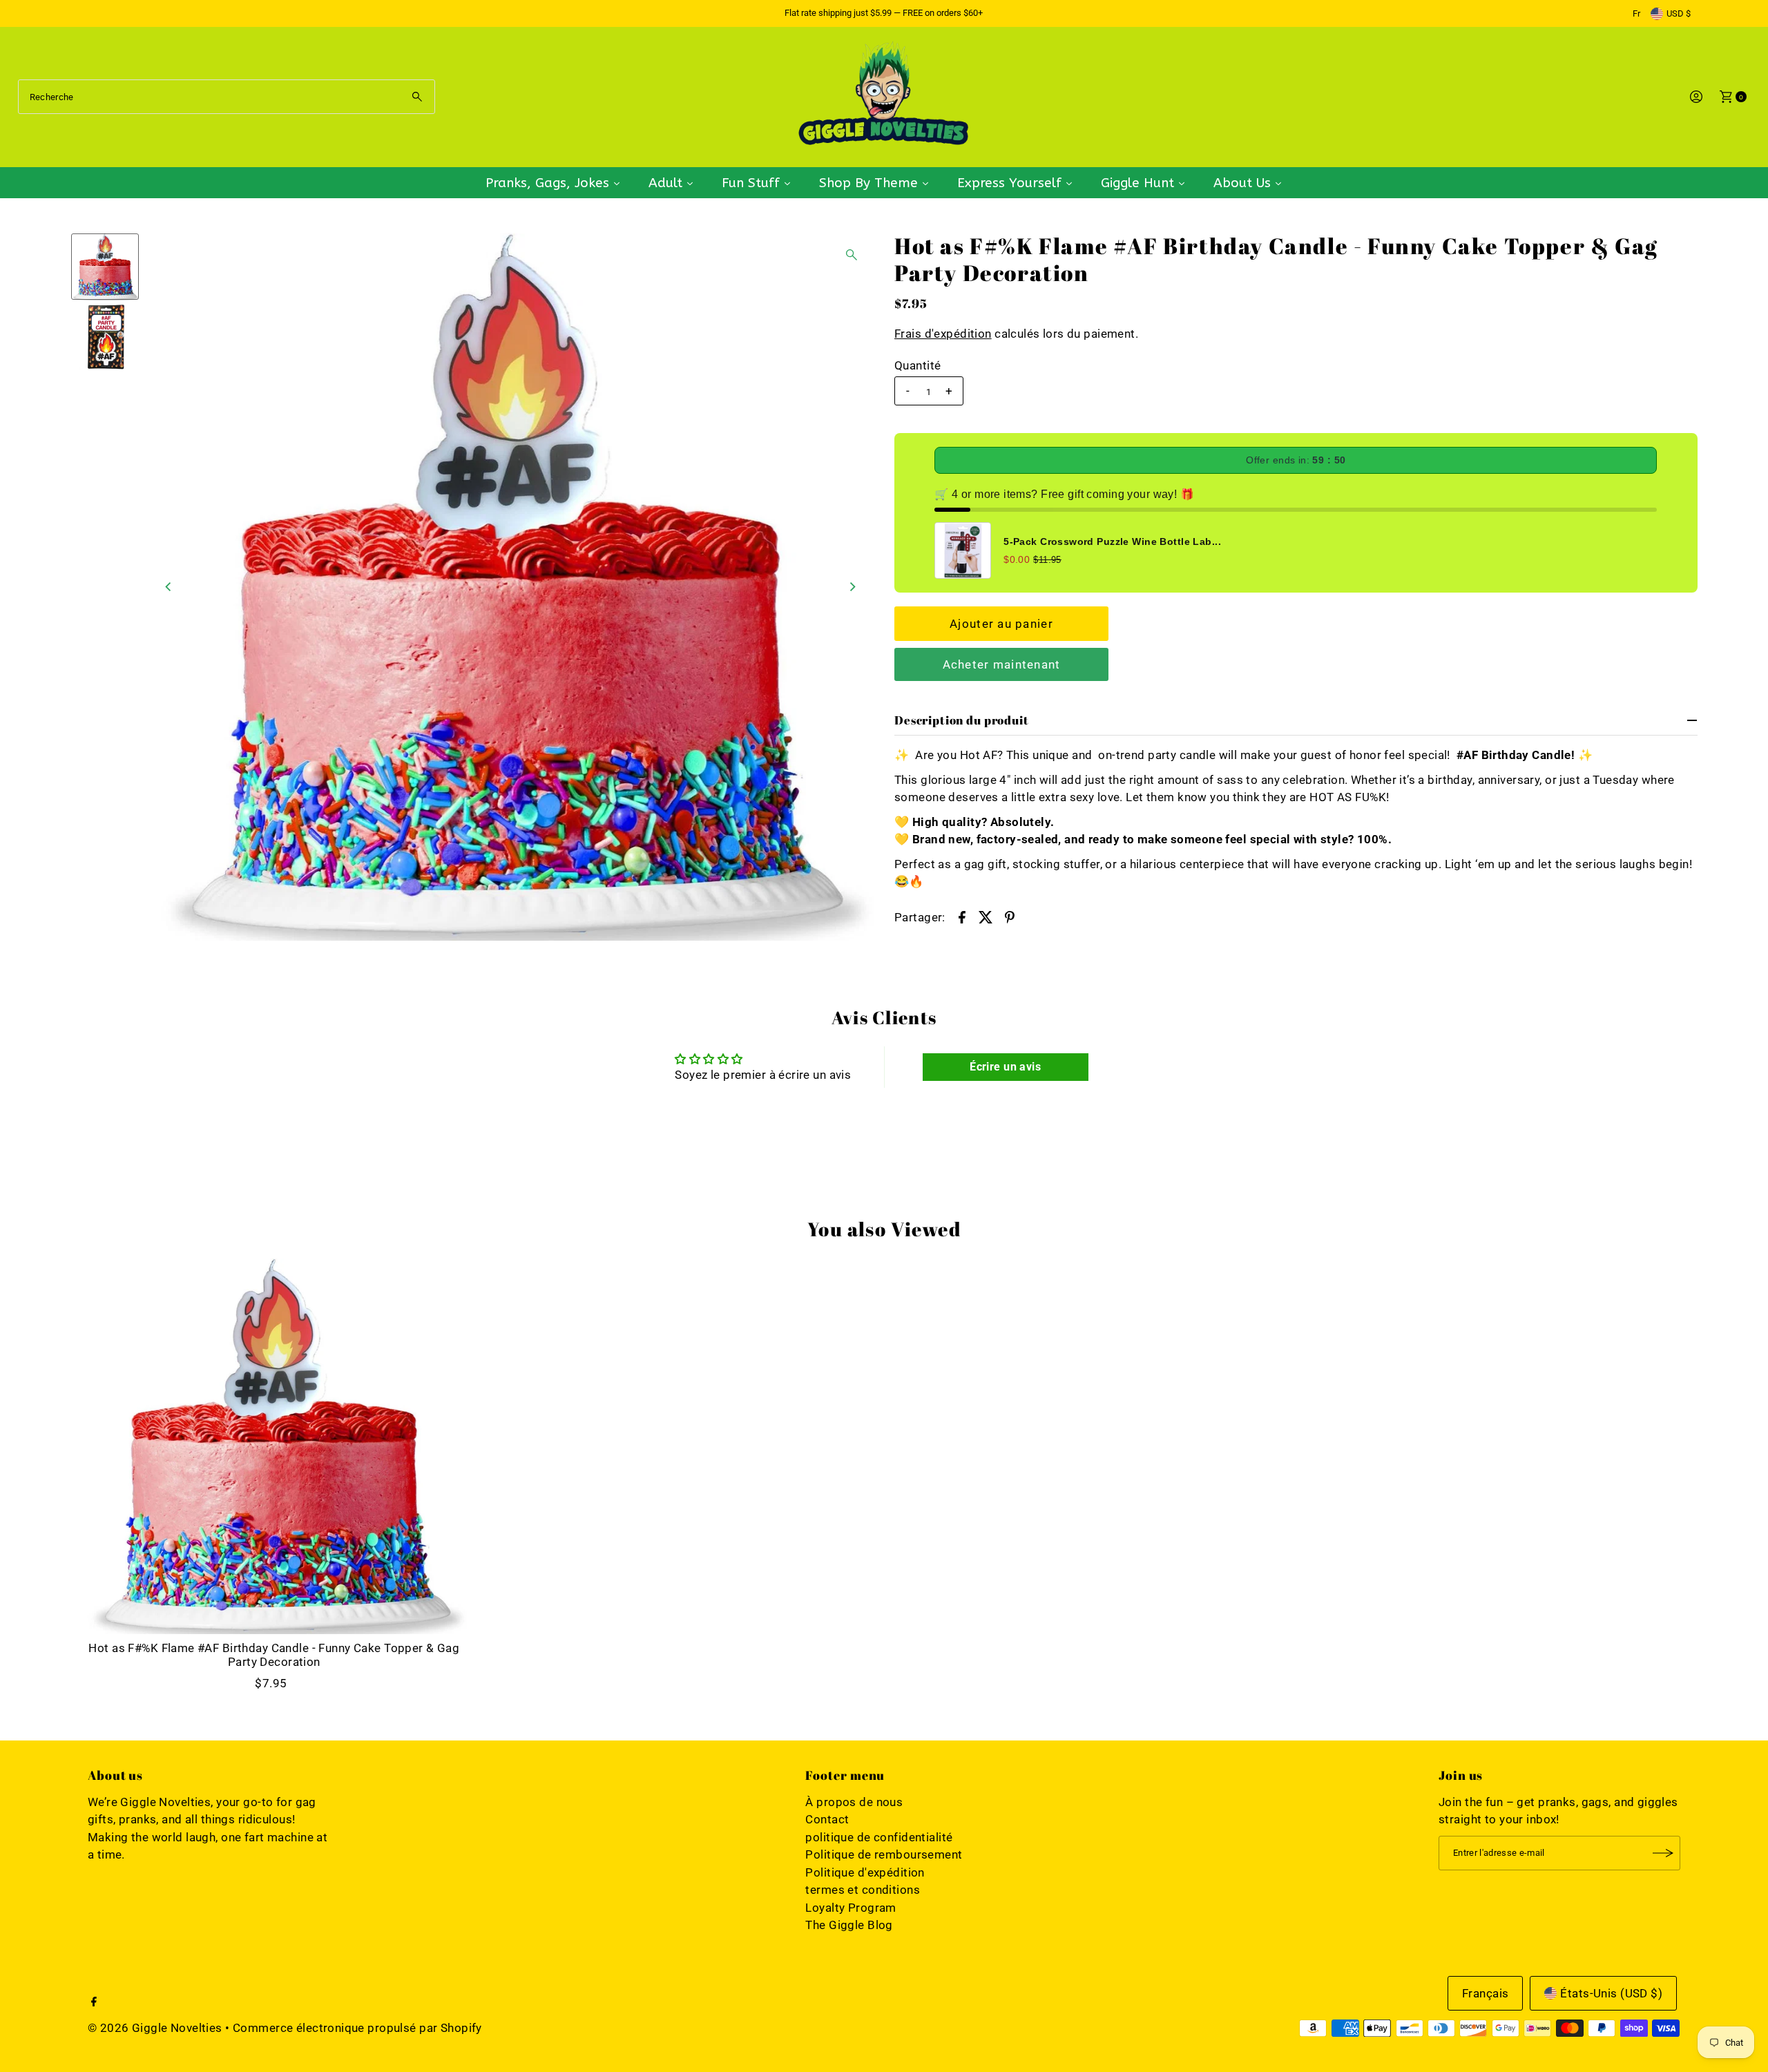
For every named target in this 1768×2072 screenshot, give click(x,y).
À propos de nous (854, 1802)
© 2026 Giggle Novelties (155, 2028)
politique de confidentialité (879, 1837)
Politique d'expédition (865, 1872)
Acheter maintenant (1002, 664)
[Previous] (169, 587)
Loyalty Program (851, 1908)
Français (1485, 1993)
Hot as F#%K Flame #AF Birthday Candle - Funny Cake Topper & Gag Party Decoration (274, 1655)
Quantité (917, 365)
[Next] (852, 587)
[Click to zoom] (852, 255)
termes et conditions (863, 1890)
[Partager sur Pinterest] (1010, 917)
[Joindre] (1663, 1853)
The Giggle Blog (849, 1925)
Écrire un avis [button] (1005, 1067)
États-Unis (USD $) (1611, 1993)
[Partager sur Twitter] (986, 917)
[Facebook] (94, 2002)
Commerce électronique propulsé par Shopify (357, 2028)
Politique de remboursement (884, 1854)
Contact (827, 1819)
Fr (1636, 13)
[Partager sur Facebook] (962, 917)
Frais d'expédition (943, 334)
